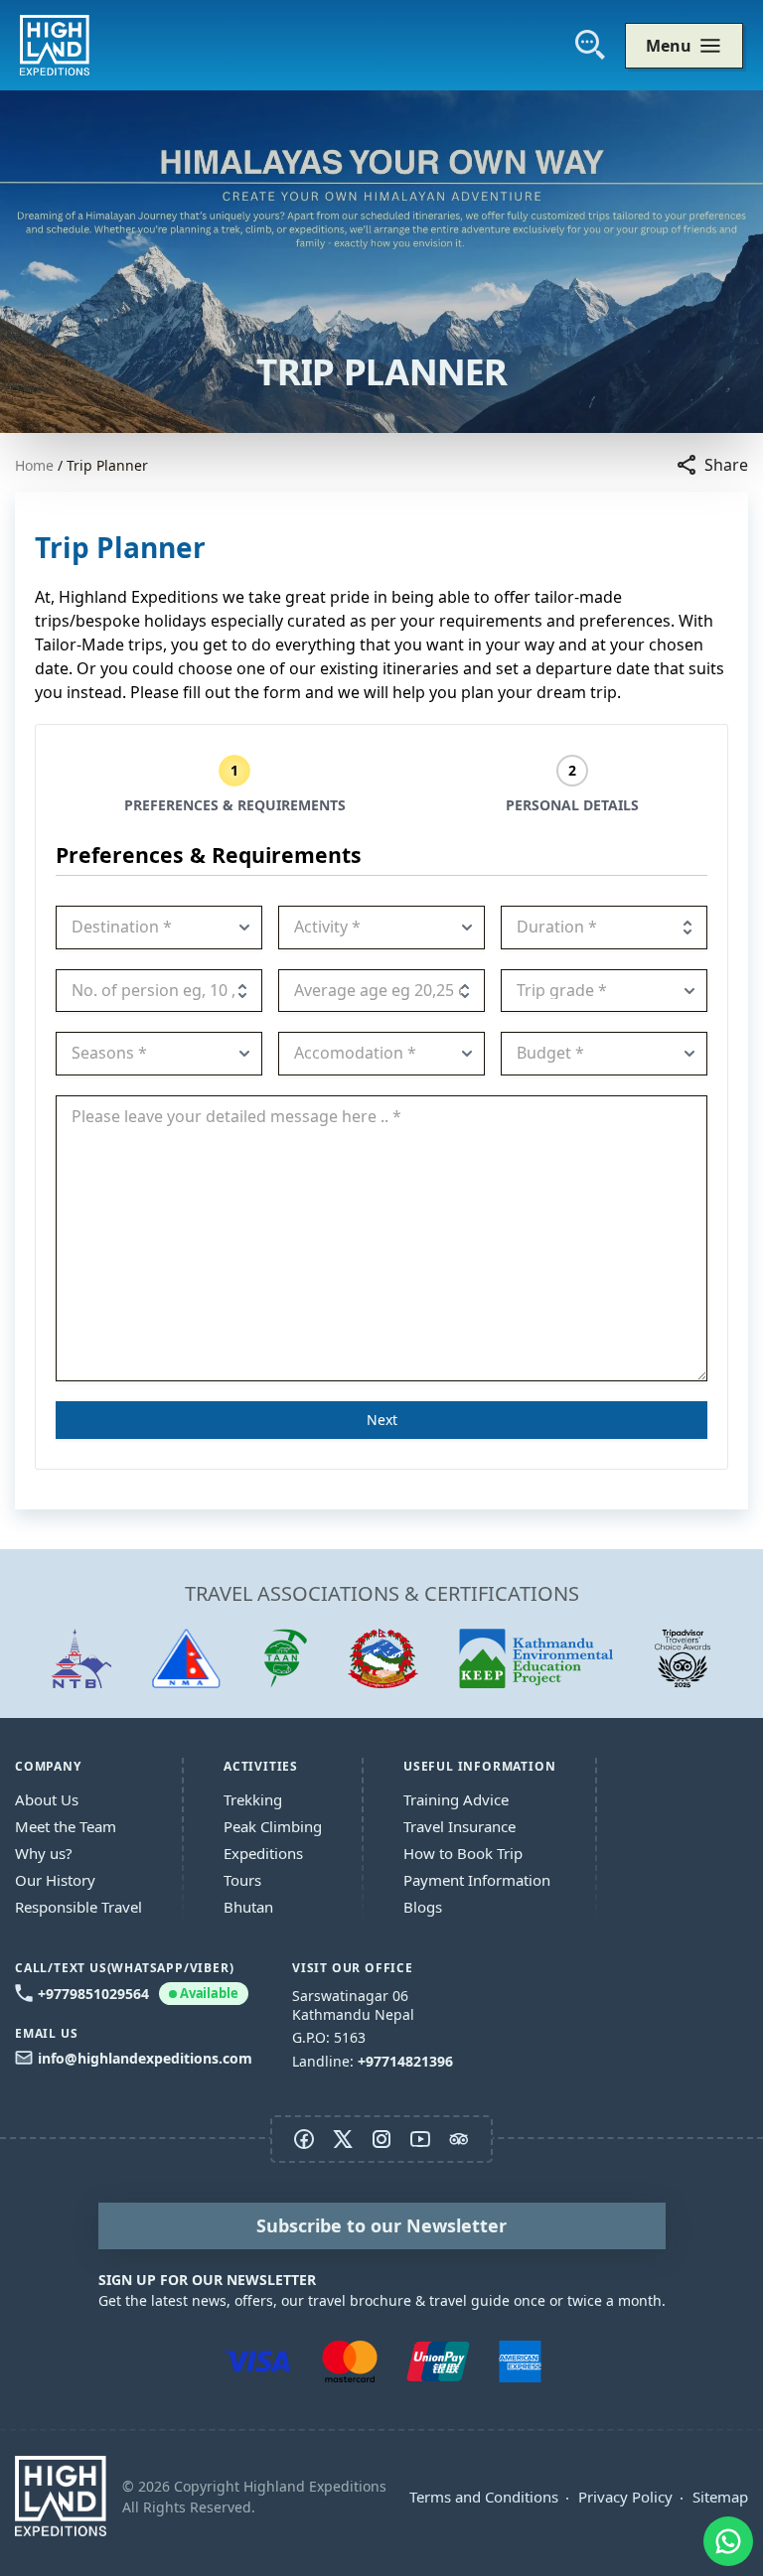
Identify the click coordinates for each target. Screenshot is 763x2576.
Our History (55, 1880)
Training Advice (456, 1799)
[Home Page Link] (61, 2496)
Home (34, 465)
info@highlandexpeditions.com (145, 2058)
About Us (47, 1799)
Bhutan (248, 1907)
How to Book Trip (463, 1853)
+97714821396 (405, 2061)
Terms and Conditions (484, 2497)
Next (382, 1420)
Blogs (423, 1907)
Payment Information (477, 1880)
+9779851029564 (138, 1994)
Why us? (44, 1853)
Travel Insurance (459, 1826)
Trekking (253, 1799)
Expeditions (263, 1853)
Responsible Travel (78, 1907)
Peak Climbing (273, 1826)
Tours (242, 1880)
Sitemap (720, 2497)
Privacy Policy (625, 2497)
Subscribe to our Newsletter (381, 2225)
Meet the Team (66, 1826)
